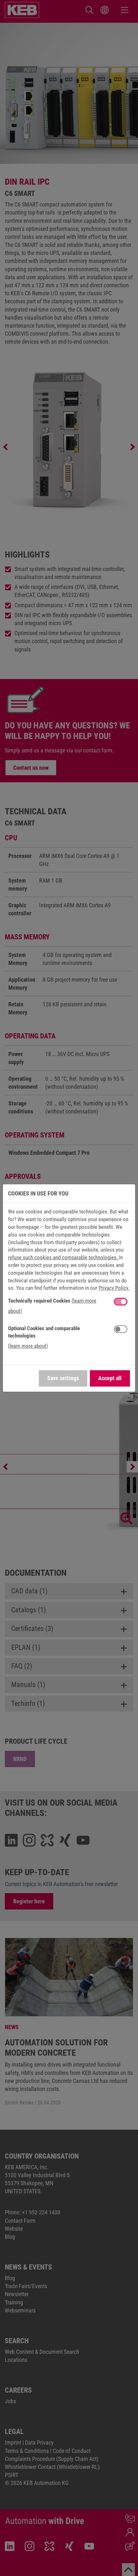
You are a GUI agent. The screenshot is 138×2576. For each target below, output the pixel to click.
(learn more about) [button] (28, 1346)
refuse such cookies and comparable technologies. (64, 1257)
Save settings (63, 1378)
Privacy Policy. (114, 1288)
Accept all (110, 1378)
